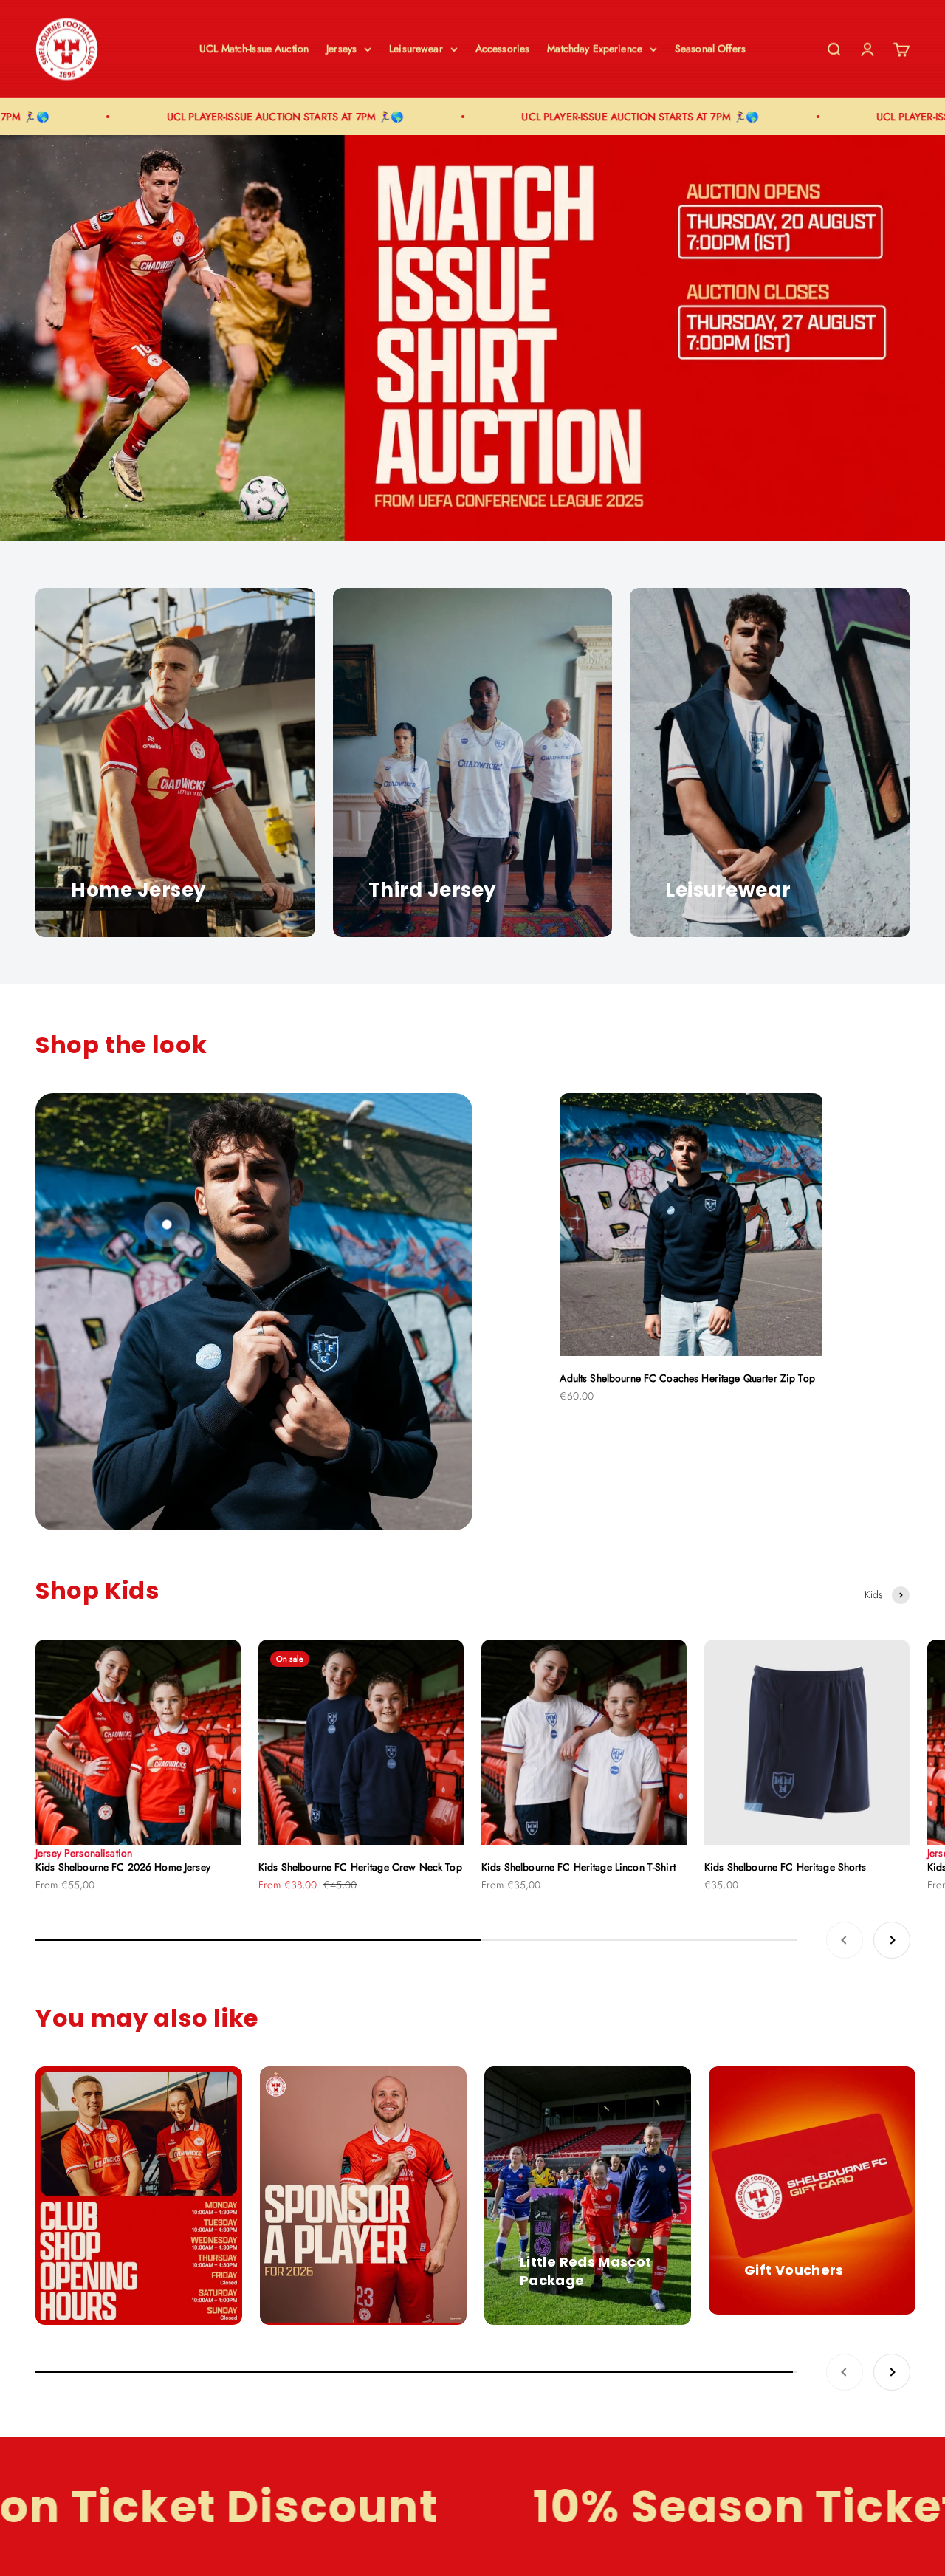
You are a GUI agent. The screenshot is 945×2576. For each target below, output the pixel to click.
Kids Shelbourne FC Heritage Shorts (785, 1867)
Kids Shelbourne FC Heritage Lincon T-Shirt (578, 1867)
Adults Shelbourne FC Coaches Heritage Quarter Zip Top (687, 1378)
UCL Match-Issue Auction (254, 49)
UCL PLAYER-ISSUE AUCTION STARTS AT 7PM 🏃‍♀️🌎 (216, 117)
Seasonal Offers (710, 49)
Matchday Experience (595, 49)
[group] (472, 338)
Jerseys (341, 49)
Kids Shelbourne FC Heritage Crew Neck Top (360, 1867)
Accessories (503, 49)
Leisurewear (416, 49)
